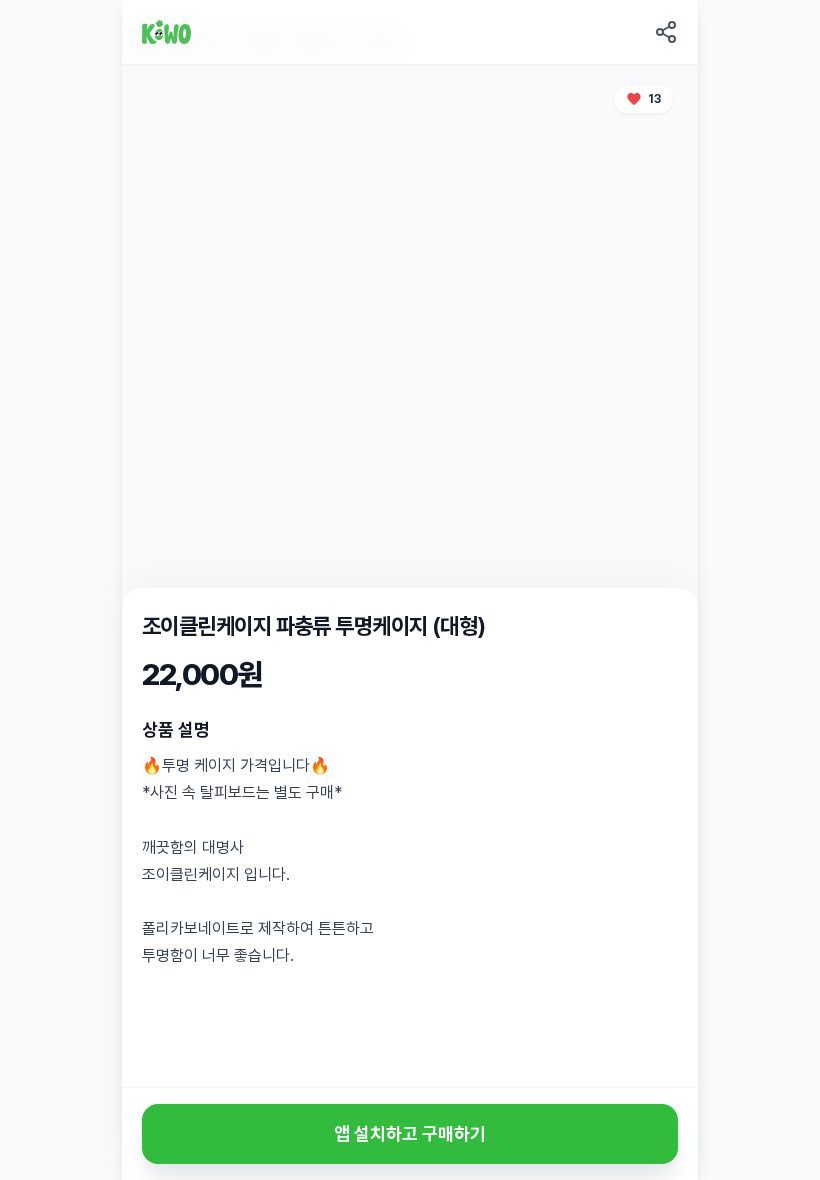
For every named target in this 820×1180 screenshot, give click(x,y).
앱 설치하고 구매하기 (410, 1133)
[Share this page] (666, 32)
